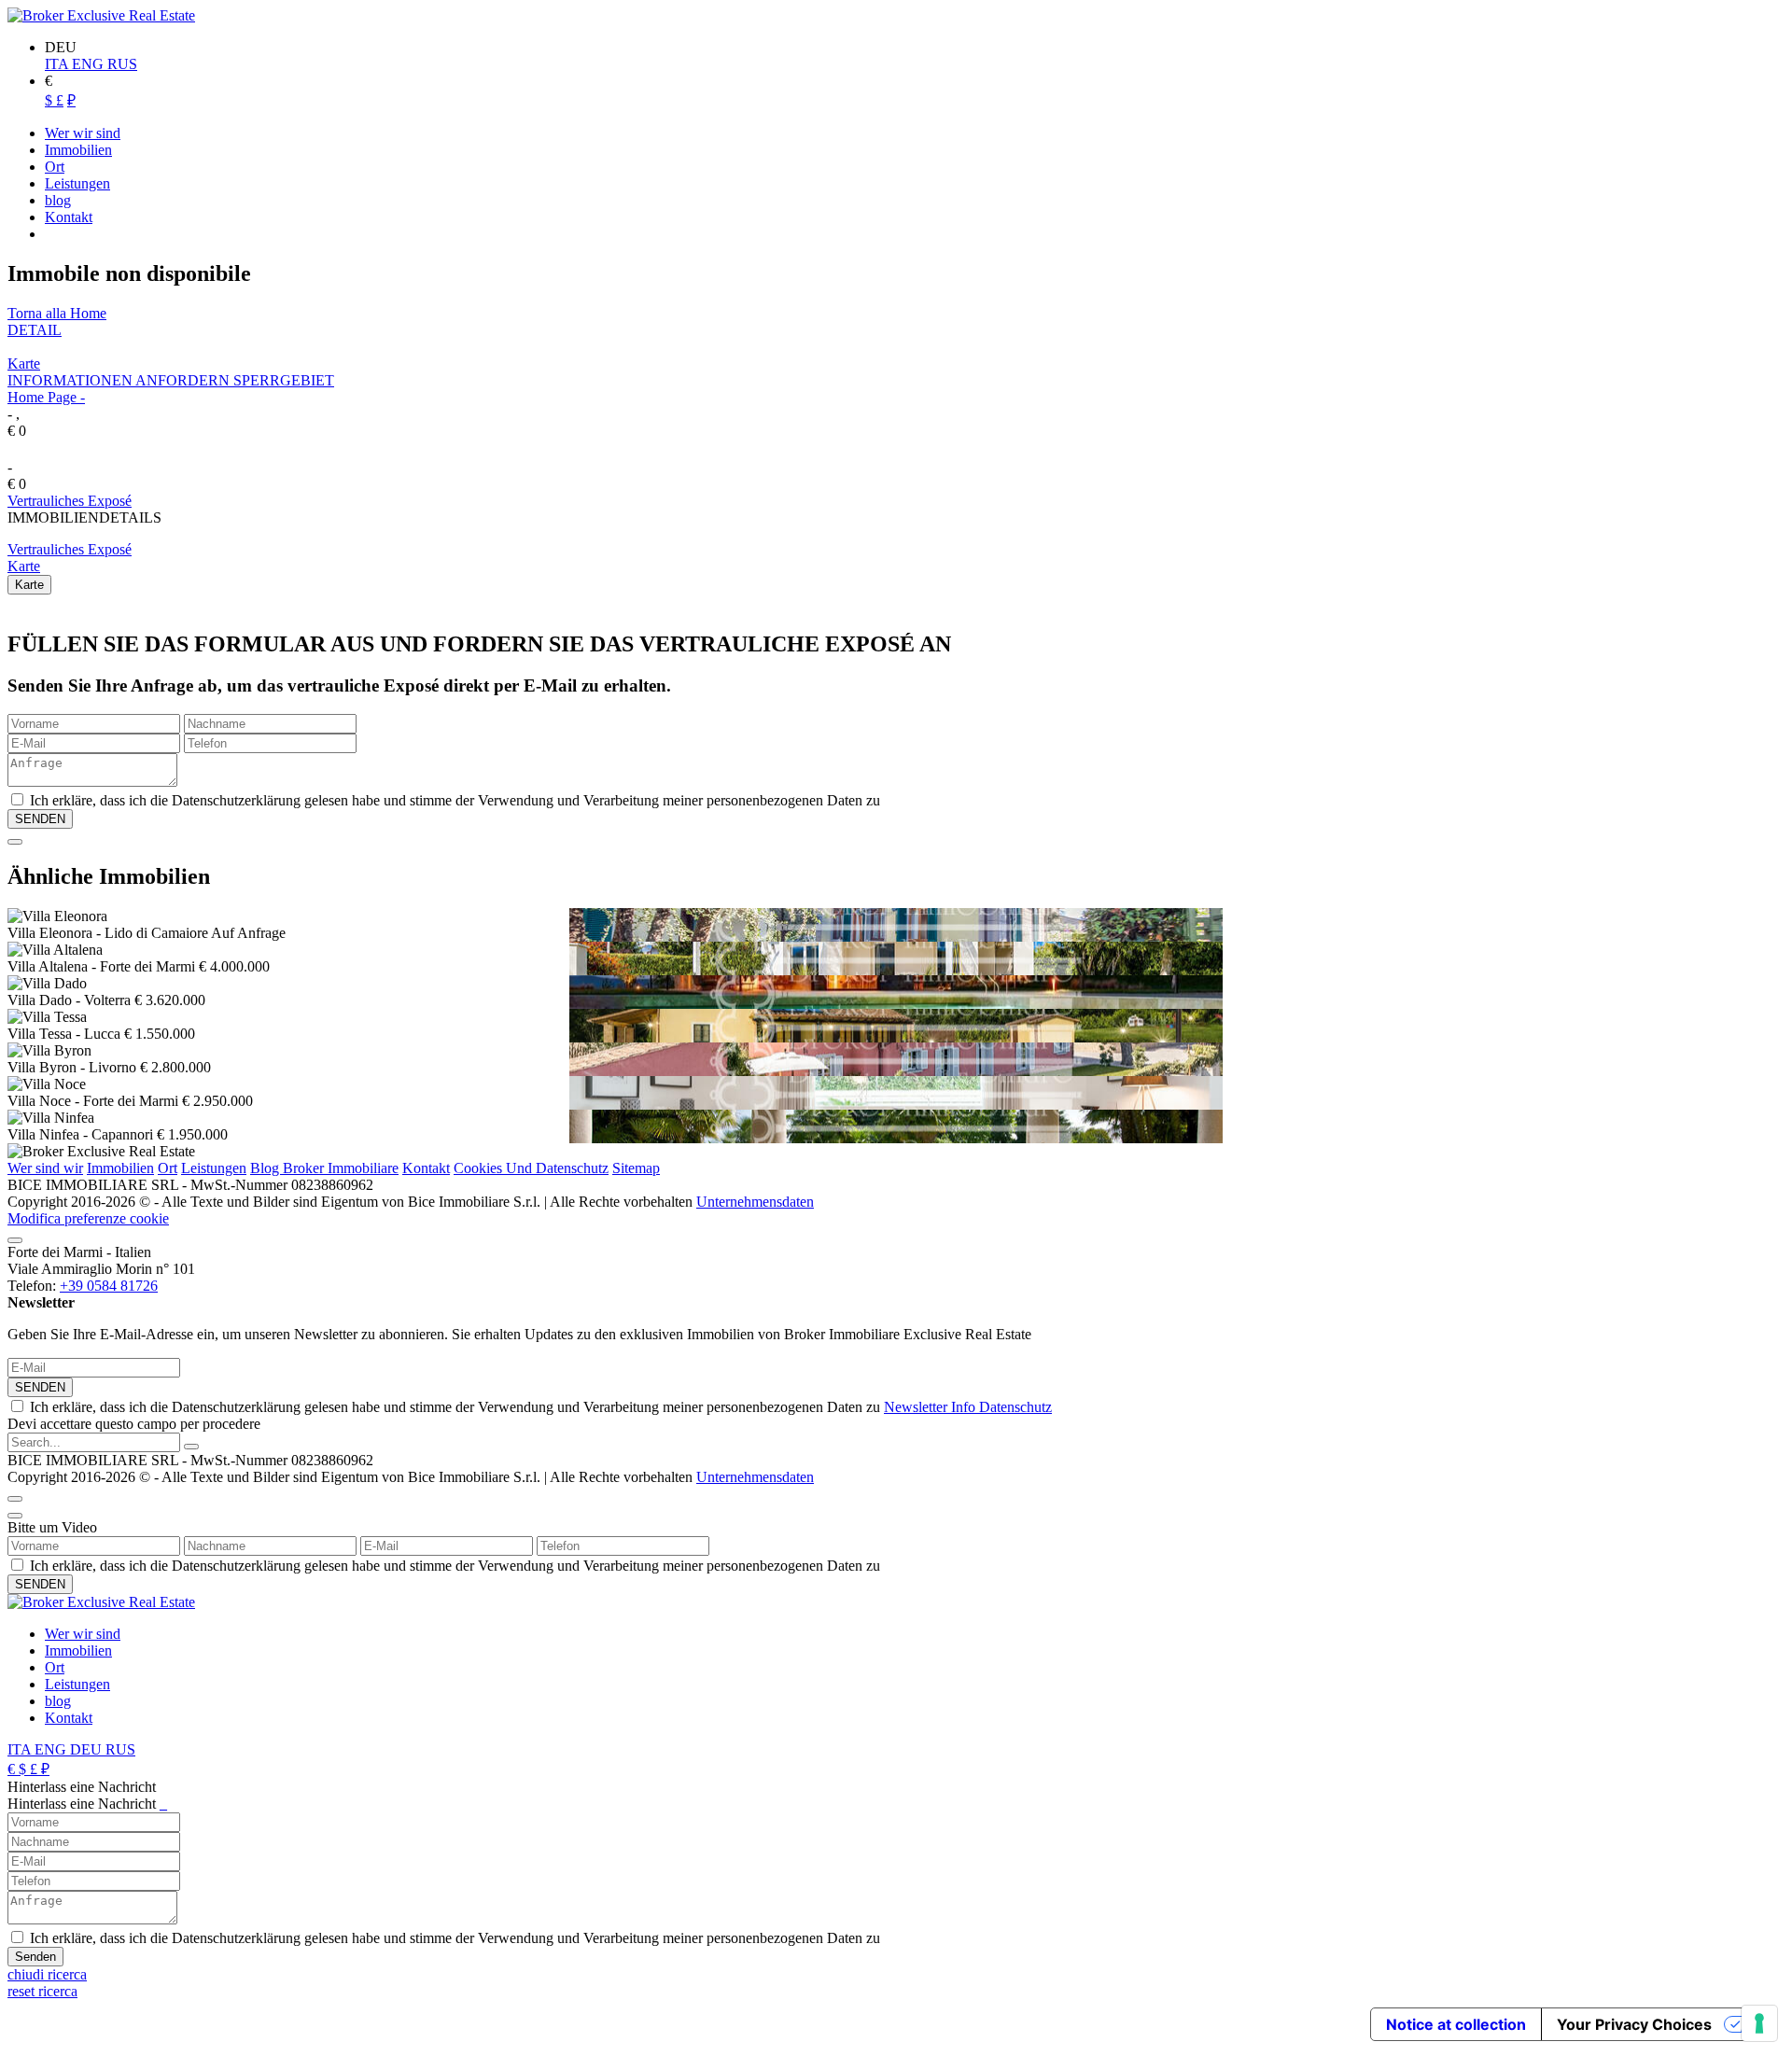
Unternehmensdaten (755, 1202)
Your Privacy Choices (1634, 2024)
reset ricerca (42, 1991)
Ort (168, 1168)
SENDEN (40, 1387)
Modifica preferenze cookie (88, 1218)
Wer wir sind (83, 1634)
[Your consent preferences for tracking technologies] (1759, 2023)
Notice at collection (1456, 2024)
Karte (24, 364)
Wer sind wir (45, 1168)
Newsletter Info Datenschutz (968, 1407)
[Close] (15, 842)
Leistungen (214, 1168)
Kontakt (426, 1168)
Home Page (42, 397)
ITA (58, 64)
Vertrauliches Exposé (70, 501)
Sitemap (636, 1168)
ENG (90, 64)
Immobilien (120, 1168)
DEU (88, 1749)
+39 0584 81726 (109, 1286)
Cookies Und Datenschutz (531, 1168)
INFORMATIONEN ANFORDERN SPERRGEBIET (171, 380)
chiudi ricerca (47, 1974)
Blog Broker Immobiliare (324, 1168)
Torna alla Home (57, 313)
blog (58, 1701)
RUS (122, 64)
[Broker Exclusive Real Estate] (101, 15)
